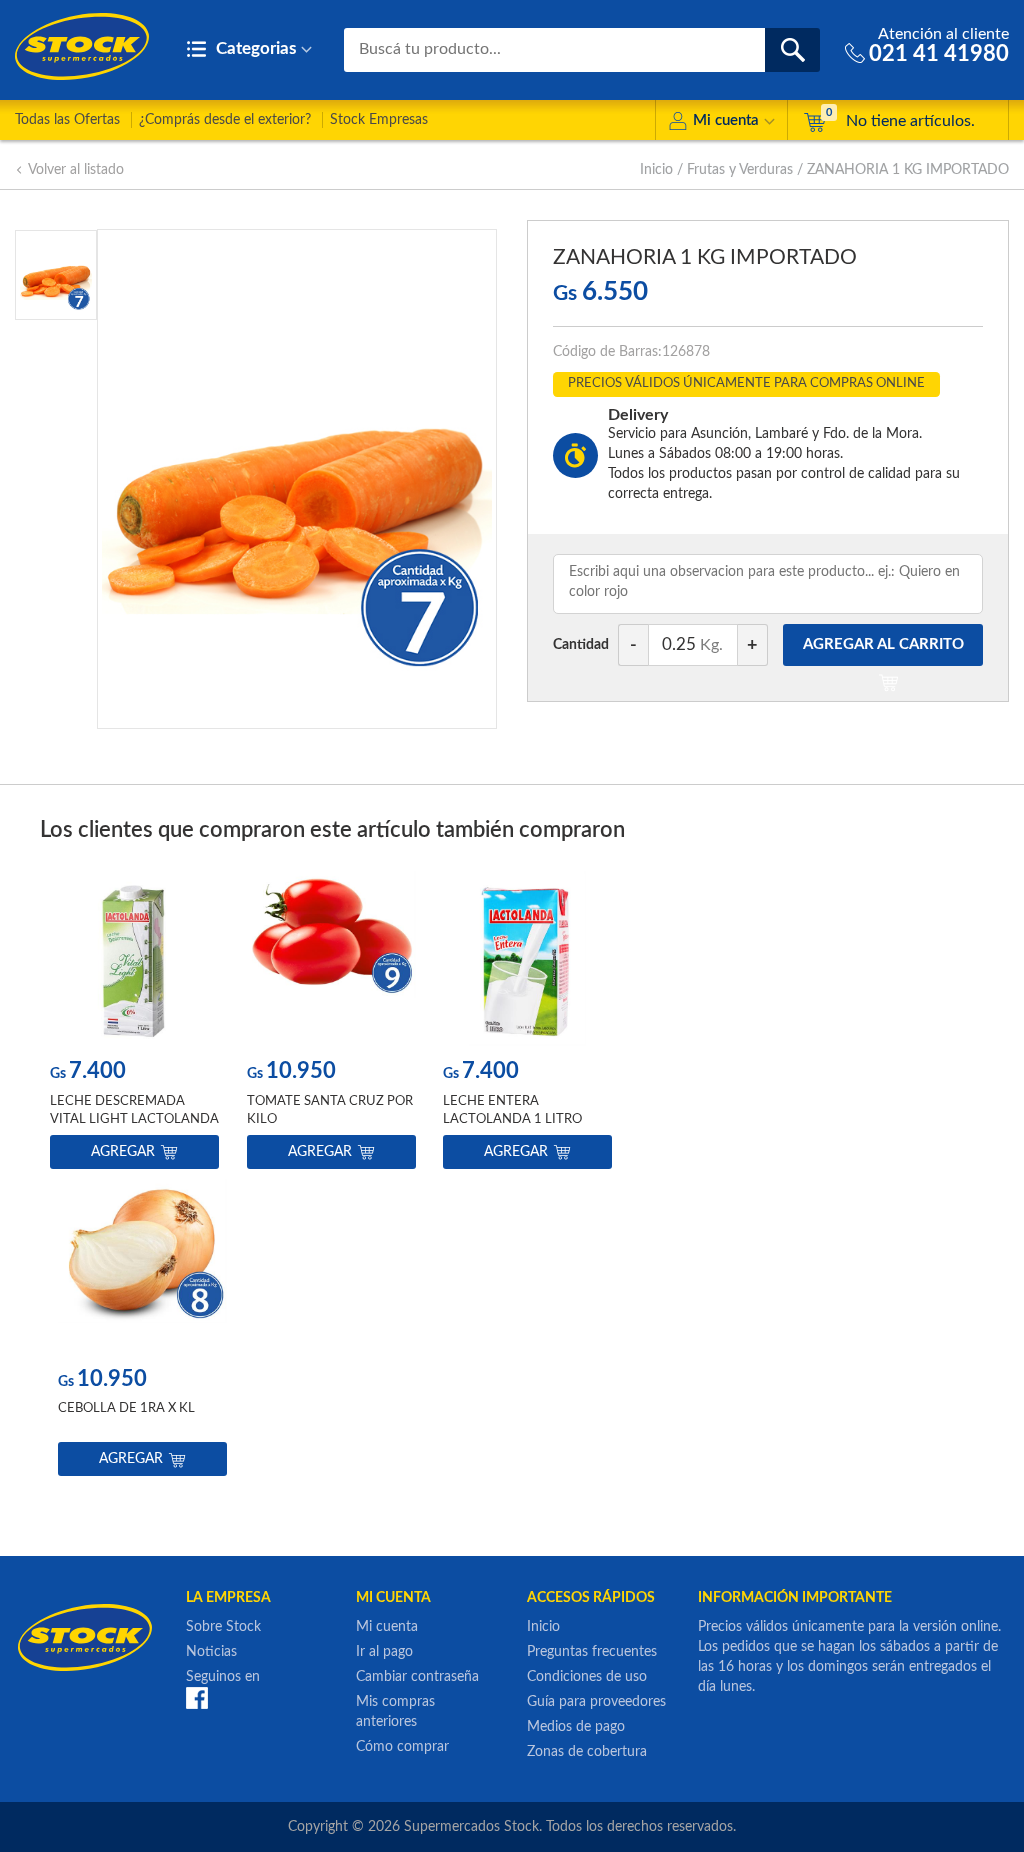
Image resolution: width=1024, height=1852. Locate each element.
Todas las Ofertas (67, 120)
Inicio (656, 170)
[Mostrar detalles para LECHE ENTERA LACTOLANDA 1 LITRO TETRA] (527, 958)
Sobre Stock (223, 1627)
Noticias (211, 1652)
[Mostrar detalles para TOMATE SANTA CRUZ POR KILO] (331, 958)
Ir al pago (384, 1652)
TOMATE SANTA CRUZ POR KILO (330, 1110)
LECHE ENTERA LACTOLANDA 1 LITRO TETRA (512, 1119)
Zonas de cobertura (587, 1752)
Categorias (254, 48)
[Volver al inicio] (82, 46)
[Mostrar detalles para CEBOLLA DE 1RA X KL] (142, 1266)
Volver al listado (76, 170)
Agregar (123, 1152)
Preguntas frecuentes (592, 1652)
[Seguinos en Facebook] (197, 1698)
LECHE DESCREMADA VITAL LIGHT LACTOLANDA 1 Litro (134, 1119)
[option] (134, 1024)
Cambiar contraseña (417, 1677)
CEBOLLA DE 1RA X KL (126, 1408)
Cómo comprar (402, 1747)
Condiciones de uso (587, 1677)
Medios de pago (576, 1727)
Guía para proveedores (596, 1702)
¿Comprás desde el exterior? (225, 120)
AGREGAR (883, 644)
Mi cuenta (726, 120)
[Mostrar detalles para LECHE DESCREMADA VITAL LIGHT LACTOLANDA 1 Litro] (134, 958)
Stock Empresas (379, 120)
